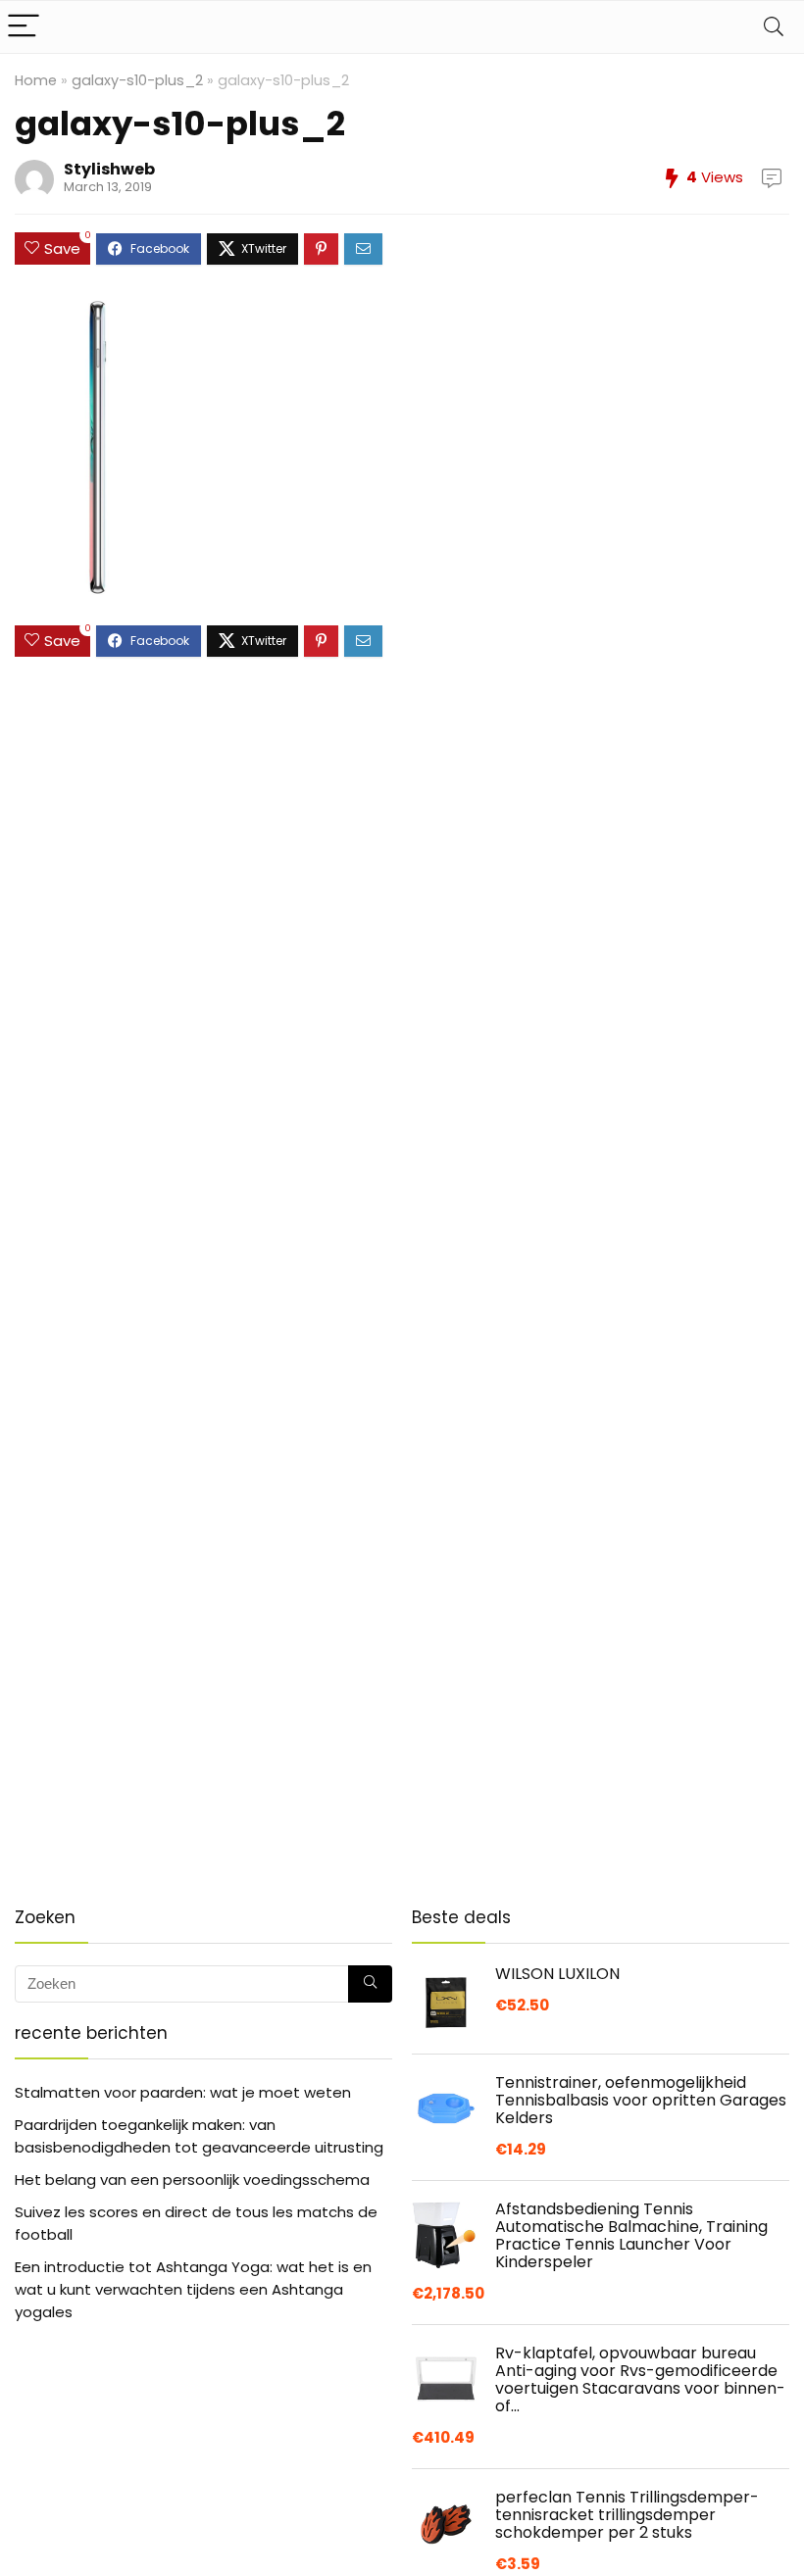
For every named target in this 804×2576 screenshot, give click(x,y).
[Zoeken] (370, 1984)
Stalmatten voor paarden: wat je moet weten (183, 2092)
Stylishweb (109, 169)
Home (36, 80)
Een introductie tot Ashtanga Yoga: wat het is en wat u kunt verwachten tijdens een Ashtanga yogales (193, 2289)
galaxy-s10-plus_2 (137, 80)
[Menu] (24, 27)
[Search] (774, 27)
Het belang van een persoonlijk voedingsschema (192, 2180)
